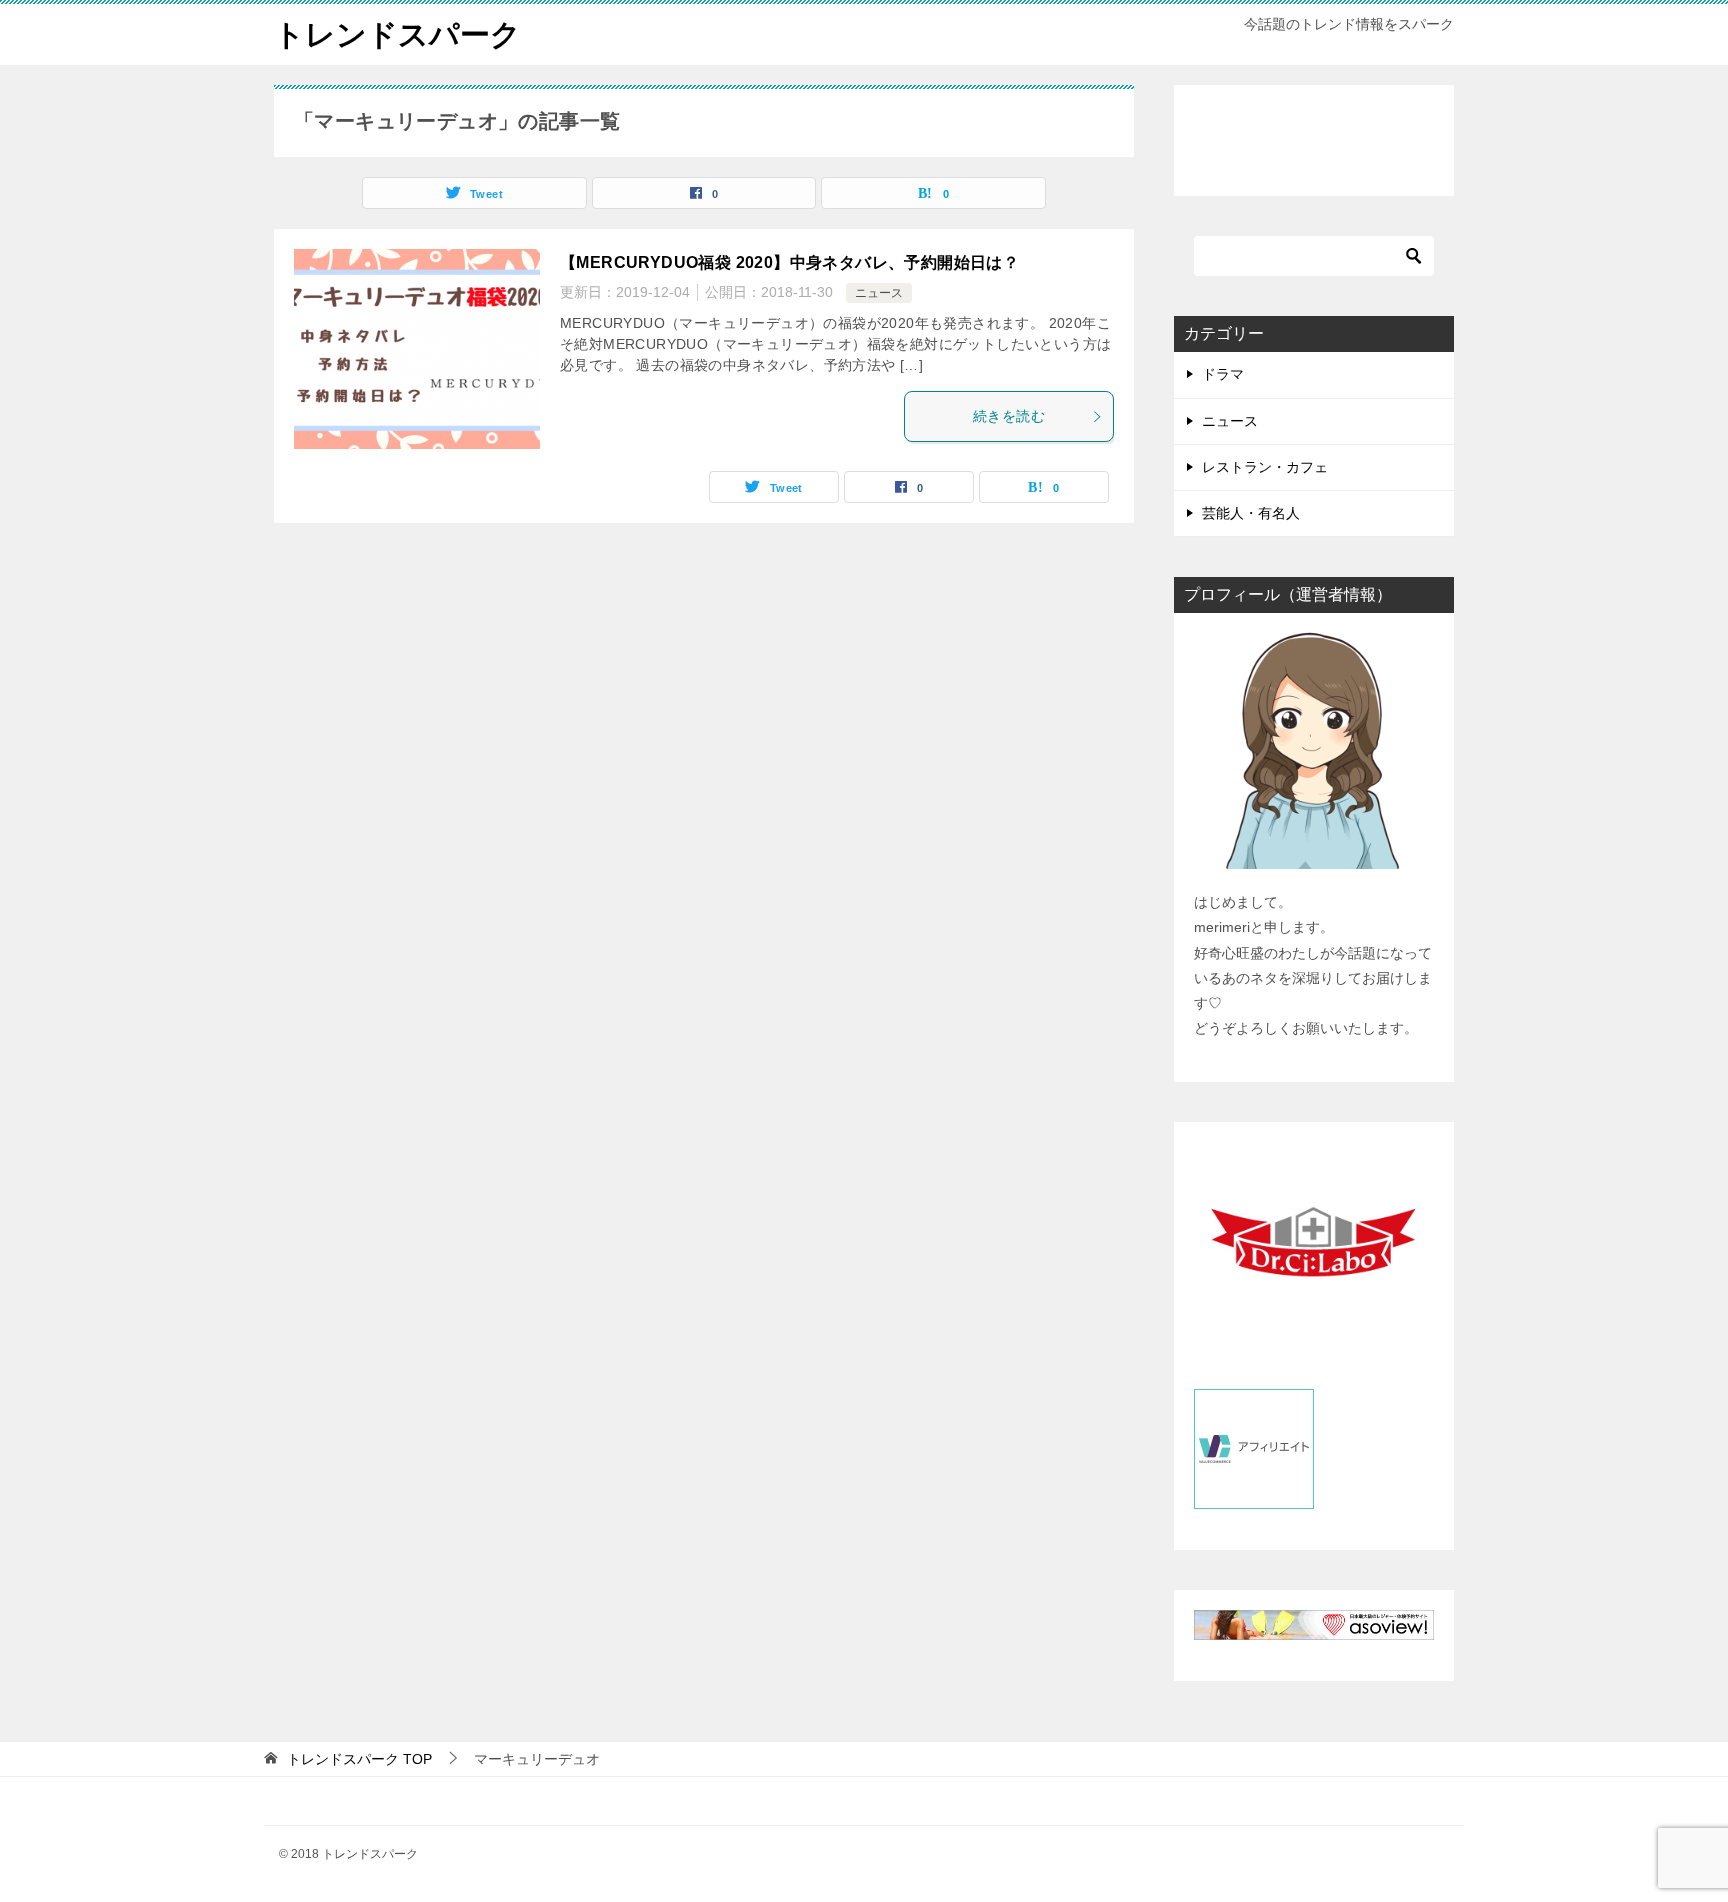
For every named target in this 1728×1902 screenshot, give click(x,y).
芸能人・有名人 (1251, 513)
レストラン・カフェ (1265, 467)
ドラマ (1223, 374)
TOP (359, 1759)
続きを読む (1009, 416)
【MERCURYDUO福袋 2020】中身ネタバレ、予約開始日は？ (789, 262)
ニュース (879, 293)
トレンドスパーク (397, 34)
